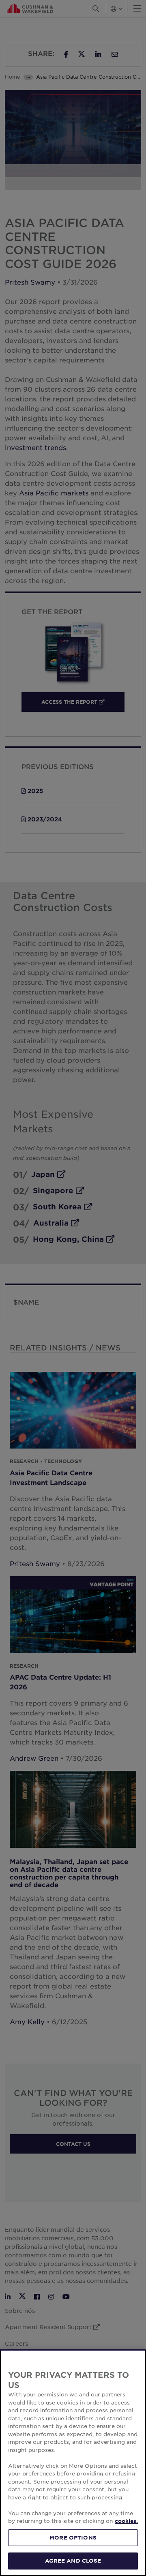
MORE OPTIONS (73, 2537)
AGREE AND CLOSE (73, 2561)
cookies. (126, 2521)
